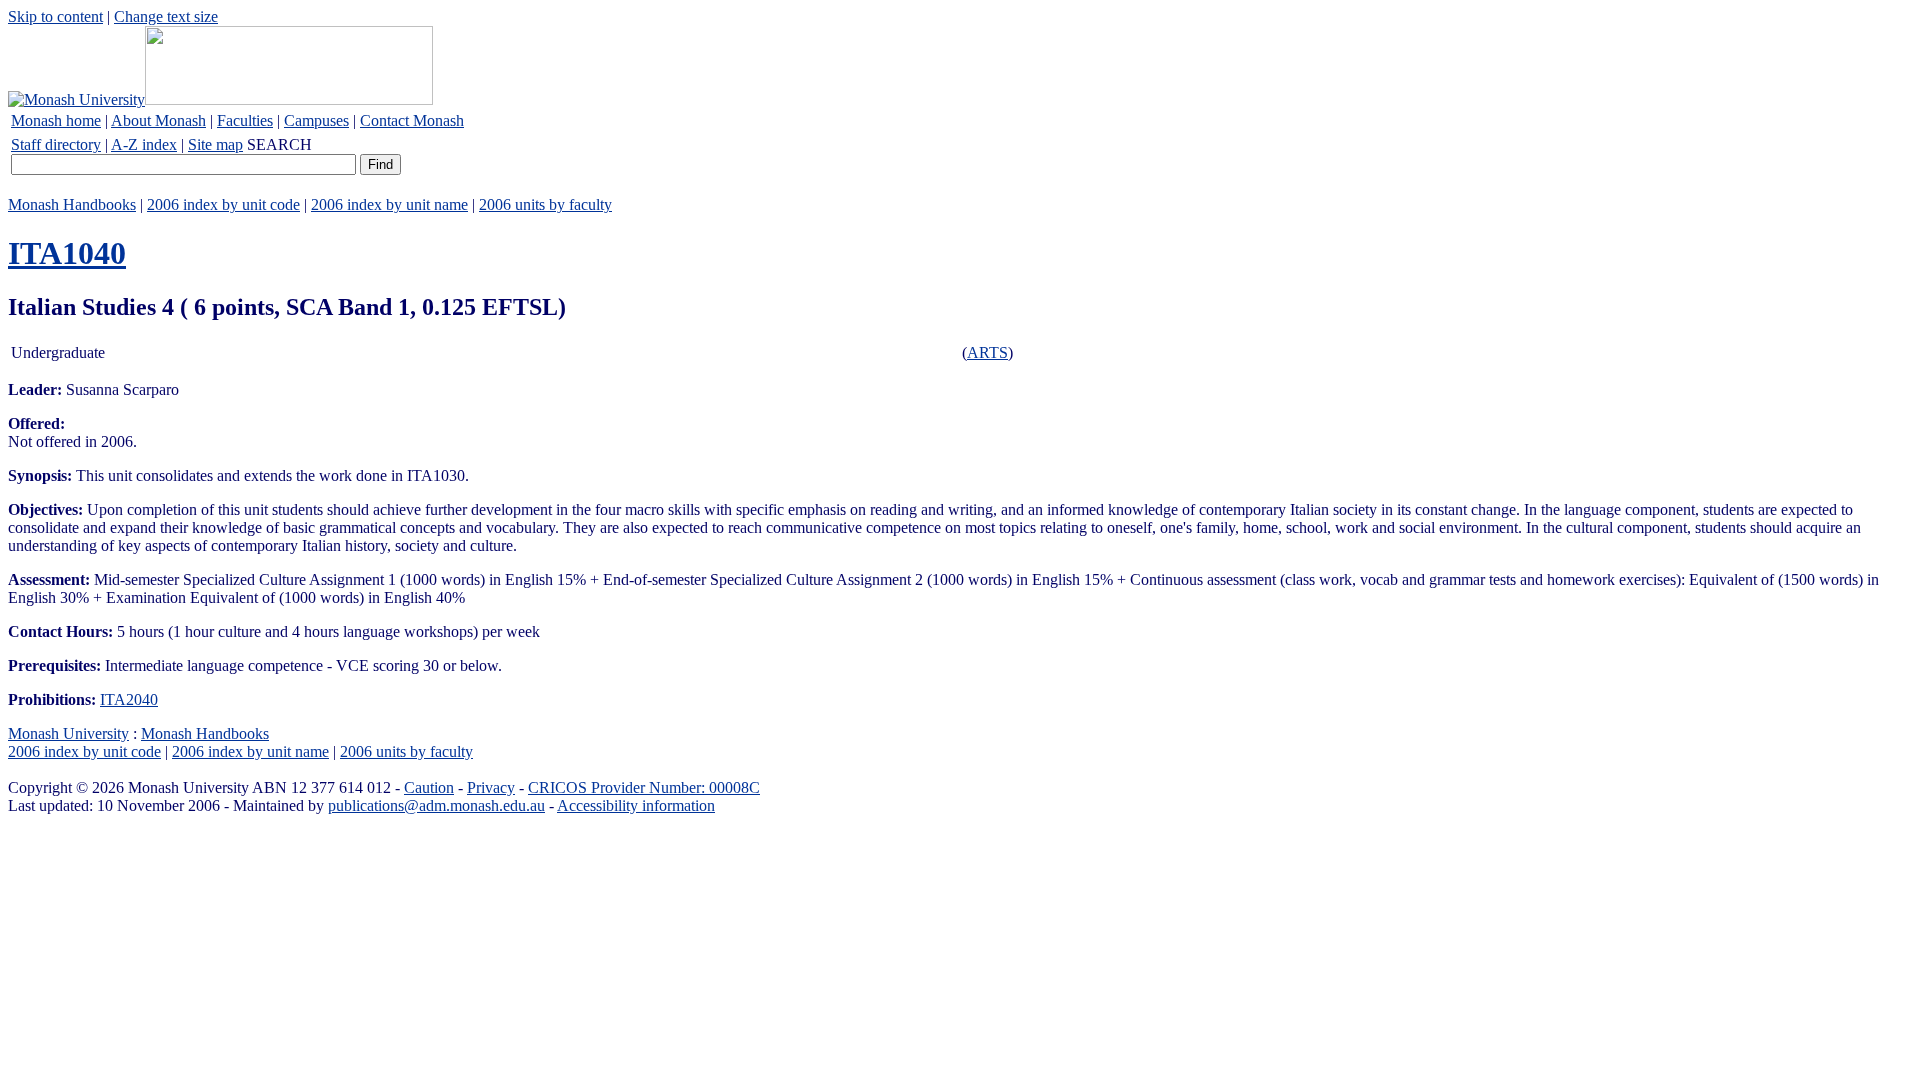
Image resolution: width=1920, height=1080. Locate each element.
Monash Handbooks (72, 204)
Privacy (491, 787)
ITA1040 (67, 253)
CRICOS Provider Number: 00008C (644, 787)
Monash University (68, 733)
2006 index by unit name (389, 204)
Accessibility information (636, 805)
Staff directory (56, 144)
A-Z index (144, 144)
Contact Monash (412, 120)
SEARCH (279, 144)
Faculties (245, 120)
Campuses (316, 120)
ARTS (987, 352)
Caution (429, 787)
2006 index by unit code (223, 204)
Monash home (56, 120)
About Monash (158, 120)
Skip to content (55, 16)
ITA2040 (129, 699)
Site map (215, 144)
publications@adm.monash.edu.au (436, 805)
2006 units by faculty (545, 204)
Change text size (166, 16)
